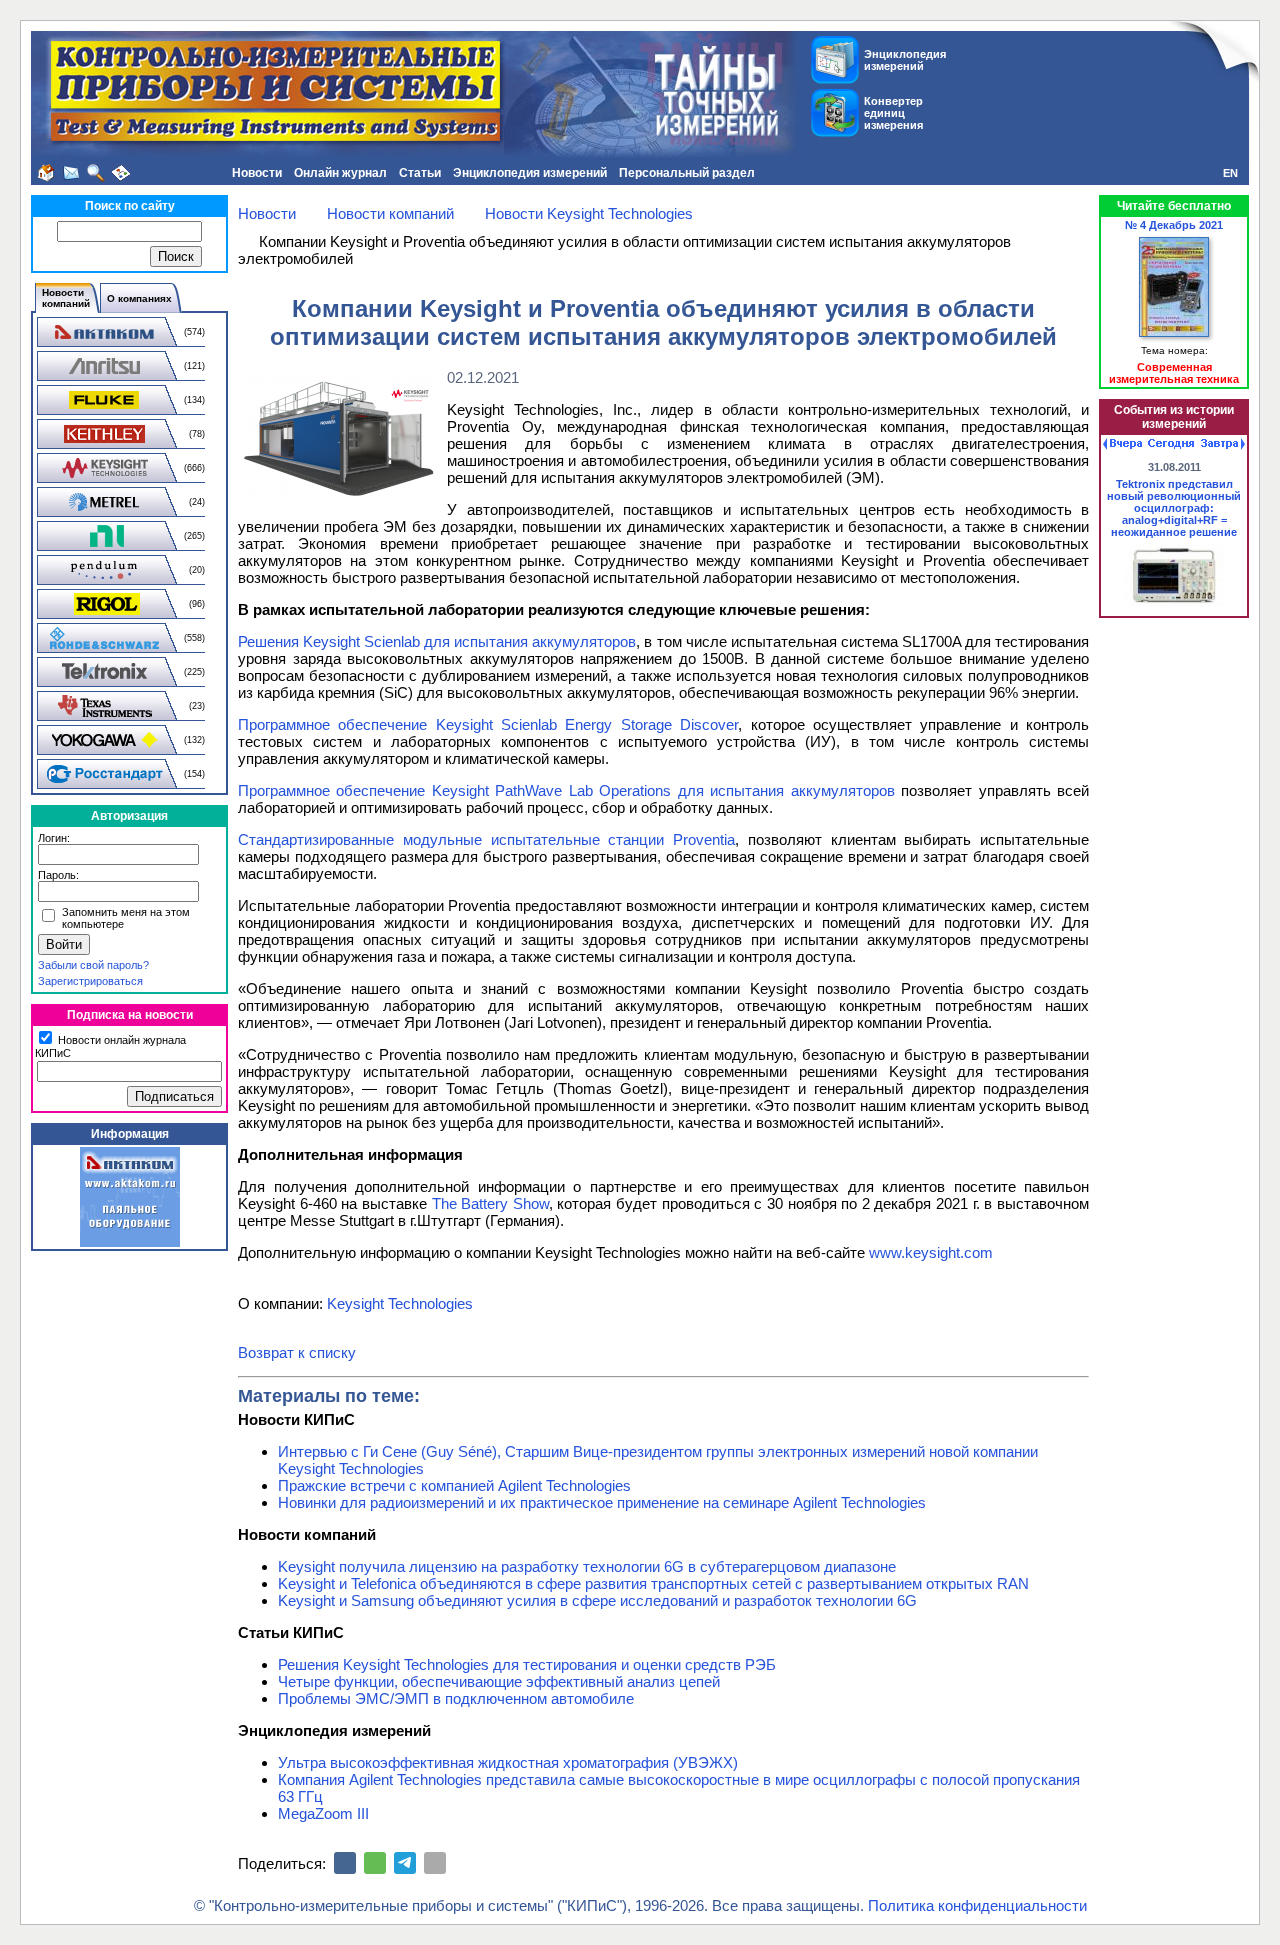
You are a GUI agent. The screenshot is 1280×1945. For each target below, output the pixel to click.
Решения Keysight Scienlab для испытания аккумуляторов (437, 641)
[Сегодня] (1171, 444)
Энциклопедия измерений (530, 173)
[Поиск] (96, 173)
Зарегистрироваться (90, 981)
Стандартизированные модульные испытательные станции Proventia (486, 839)
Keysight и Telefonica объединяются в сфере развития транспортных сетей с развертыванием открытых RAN (653, 1583)
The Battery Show (490, 1203)
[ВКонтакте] (345, 1863)
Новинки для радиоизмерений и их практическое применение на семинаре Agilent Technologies (602, 1502)
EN (1230, 173)
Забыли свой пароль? (93, 965)
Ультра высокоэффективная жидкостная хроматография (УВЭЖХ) (508, 1762)
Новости (257, 173)
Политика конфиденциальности (977, 1905)
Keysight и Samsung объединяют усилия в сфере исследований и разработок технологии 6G (597, 1600)
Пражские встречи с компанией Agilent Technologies (454, 1485)
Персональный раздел (687, 173)
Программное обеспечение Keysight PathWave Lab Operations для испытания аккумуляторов (566, 790)
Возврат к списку (297, 1352)
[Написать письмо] (71, 173)
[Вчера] (1122, 444)
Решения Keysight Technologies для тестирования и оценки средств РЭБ (527, 1664)
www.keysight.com (931, 1252)
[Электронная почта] (435, 1863)
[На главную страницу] (46, 173)
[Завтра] (1223, 444)
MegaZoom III (323, 1813)
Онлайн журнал (340, 173)
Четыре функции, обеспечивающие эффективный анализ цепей (499, 1681)
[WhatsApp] (375, 1863)
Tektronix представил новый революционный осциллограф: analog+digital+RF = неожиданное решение (1174, 508)
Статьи (420, 173)
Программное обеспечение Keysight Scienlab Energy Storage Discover (488, 724)
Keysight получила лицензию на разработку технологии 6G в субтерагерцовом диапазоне (587, 1566)
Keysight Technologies (400, 1303)
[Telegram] (405, 1863)
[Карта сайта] (121, 173)
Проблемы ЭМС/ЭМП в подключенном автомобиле (456, 1698)
